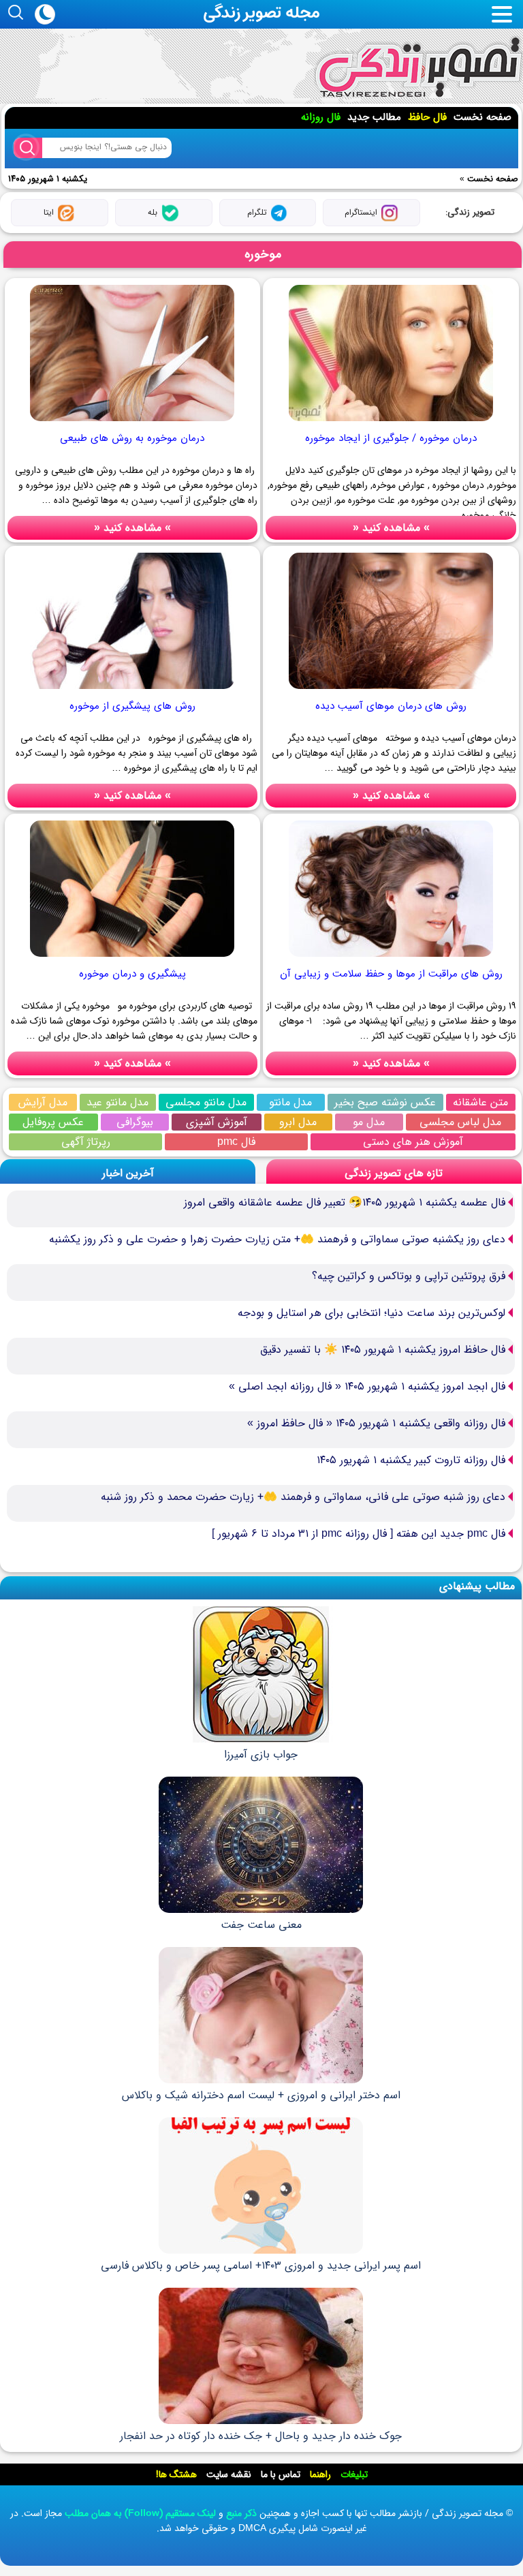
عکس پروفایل (53, 1122)
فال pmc (236, 1142)
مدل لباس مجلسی (460, 1122)
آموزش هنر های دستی (413, 1142)
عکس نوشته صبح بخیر (385, 1102)
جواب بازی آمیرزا (261, 1754)
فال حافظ (427, 117)
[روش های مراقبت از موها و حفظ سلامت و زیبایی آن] (391, 958)
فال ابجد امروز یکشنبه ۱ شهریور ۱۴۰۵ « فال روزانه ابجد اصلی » (367, 1386)
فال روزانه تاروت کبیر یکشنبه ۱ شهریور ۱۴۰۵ (411, 1460)
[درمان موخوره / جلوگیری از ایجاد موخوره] (391, 423)
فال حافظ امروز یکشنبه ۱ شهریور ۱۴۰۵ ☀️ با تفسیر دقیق (383, 1350)
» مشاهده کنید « (391, 528)
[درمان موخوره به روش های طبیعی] (132, 423)
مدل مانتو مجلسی (206, 1102)
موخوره (263, 254)
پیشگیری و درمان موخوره (132, 974)
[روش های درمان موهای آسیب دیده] (391, 690)
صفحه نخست (482, 117)
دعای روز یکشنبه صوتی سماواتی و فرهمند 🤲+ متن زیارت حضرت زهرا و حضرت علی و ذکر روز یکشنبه (277, 1239)
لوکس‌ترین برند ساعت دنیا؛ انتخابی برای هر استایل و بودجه (371, 1313)
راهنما (320, 2474)
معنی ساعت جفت (261, 1925)
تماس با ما (281, 2474)
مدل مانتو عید (117, 1102)
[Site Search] (28, 148)
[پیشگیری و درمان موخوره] (132, 958)
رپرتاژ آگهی (86, 1142)
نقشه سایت (229, 2474)
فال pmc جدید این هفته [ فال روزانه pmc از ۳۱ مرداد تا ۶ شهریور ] (359, 1534)
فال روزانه (321, 117)
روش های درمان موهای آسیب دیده (391, 706)
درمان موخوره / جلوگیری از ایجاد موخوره (391, 438)
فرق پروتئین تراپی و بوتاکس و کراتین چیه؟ (409, 1276)
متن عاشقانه (480, 1102)
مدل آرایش (43, 1102)
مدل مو (369, 1122)
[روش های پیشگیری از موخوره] (132, 690)
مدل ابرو (298, 1122)
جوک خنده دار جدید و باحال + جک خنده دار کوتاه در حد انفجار (261, 2436)
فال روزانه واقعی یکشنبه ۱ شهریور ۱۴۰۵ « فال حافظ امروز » (376, 1423)
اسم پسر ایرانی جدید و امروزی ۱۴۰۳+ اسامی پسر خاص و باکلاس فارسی (261, 2266)
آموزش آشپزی (217, 1122)
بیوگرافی (135, 1122)
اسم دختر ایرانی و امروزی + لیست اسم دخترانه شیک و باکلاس (261, 2095)
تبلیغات (354, 2474)
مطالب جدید (374, 117)
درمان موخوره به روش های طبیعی (132, 438)
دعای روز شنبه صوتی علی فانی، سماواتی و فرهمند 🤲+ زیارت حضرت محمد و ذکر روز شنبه (303, 1497)
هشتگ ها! (176, 2474)
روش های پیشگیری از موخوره (132, 706)
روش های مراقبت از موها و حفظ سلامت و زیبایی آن (391, 974)
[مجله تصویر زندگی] (418, 68)
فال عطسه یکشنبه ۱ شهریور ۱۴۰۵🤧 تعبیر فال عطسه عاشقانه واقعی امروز (345, 1202)
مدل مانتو (290, 1102)
